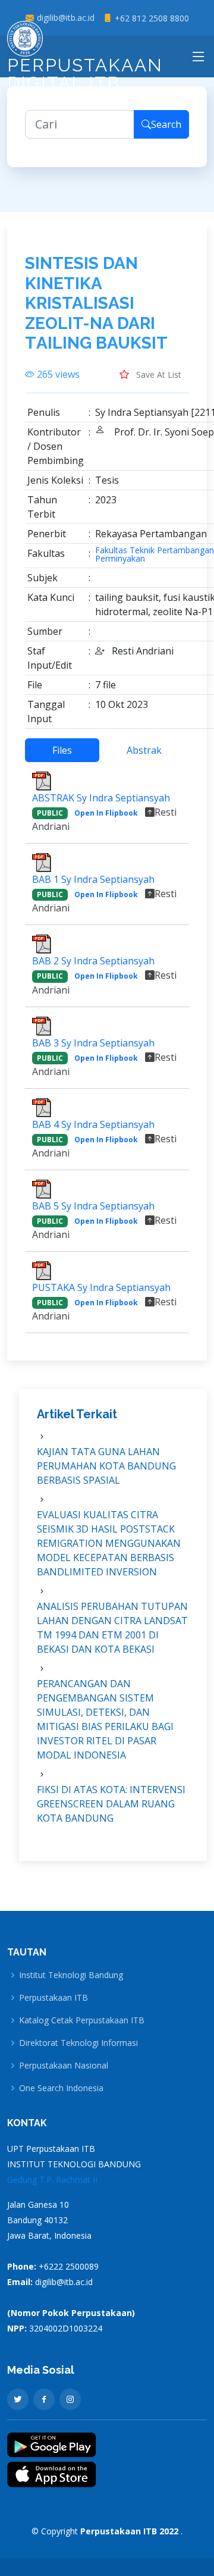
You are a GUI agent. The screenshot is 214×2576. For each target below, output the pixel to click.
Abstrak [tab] (144, 750)
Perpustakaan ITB (53, 1998)
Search (166, 124)
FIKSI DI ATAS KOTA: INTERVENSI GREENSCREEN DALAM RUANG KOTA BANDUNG (111, 1804)
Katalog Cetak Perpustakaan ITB (82, 2020)
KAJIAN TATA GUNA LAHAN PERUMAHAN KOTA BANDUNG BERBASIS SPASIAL (106, 1466)
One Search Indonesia (61, 2088)
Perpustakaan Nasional (64, 2066)
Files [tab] (62, 750)
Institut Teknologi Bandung (71, 1975)
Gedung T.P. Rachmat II (52, 2179)
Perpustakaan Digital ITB (85, 74)
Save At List (158, 375)
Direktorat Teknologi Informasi (78, 2043)
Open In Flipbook (106, 813)
